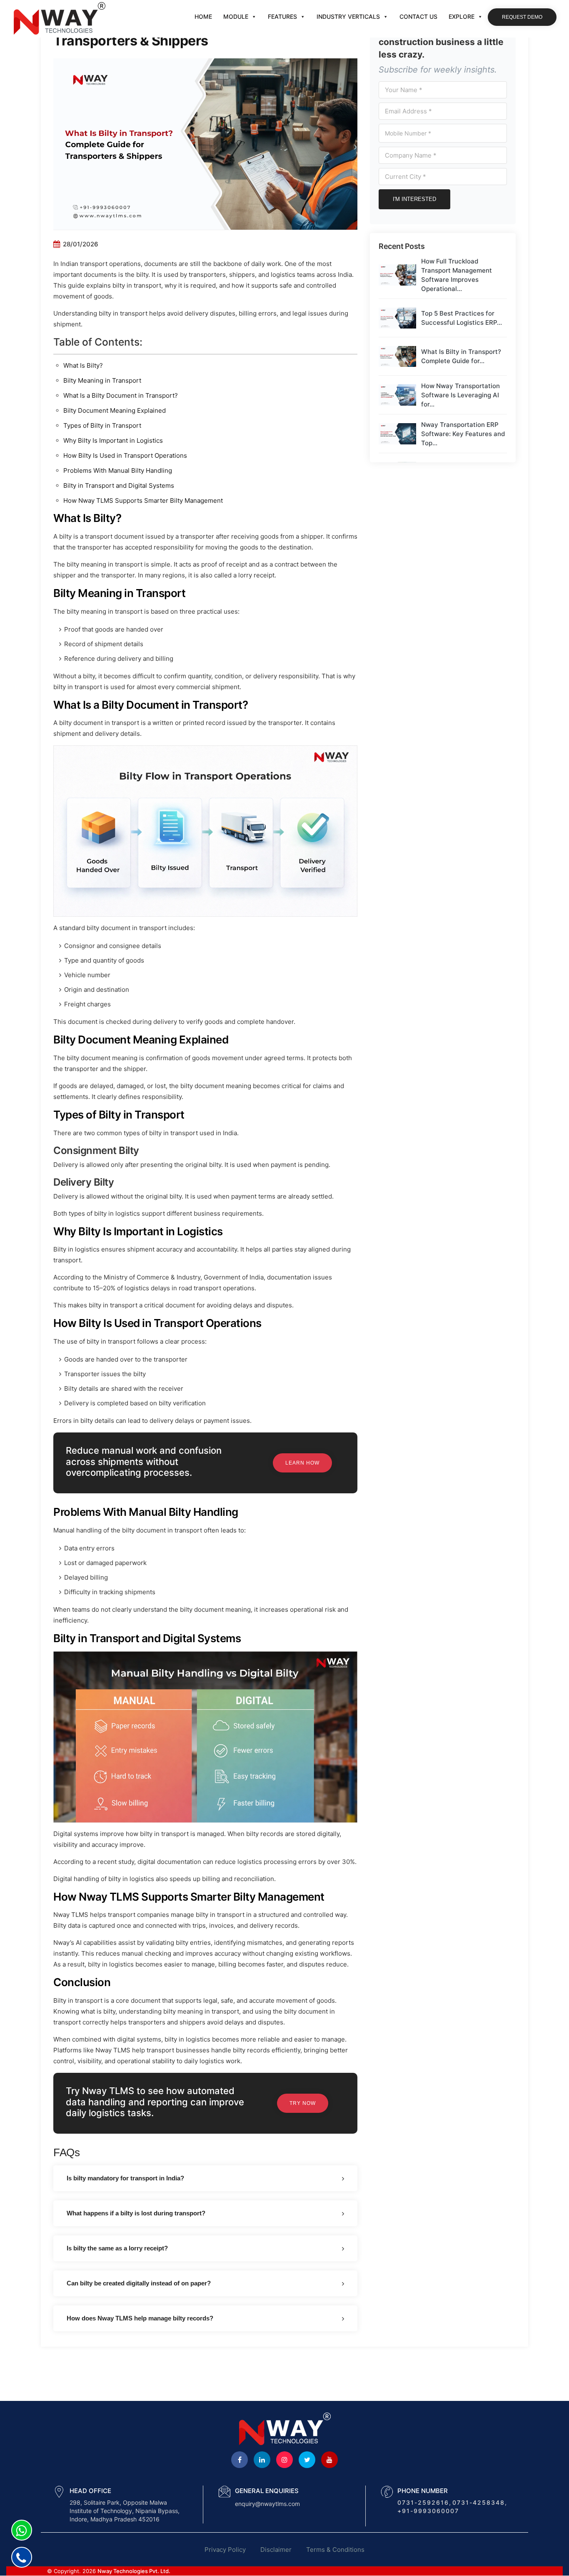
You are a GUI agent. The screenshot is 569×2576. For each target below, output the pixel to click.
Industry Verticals (348, 16)
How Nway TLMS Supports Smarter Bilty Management (143, 500)
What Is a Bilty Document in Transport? (121, 395)
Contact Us (418, 16)
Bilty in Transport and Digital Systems (119, 485)
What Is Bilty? (83, 365)
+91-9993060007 (428, 2511)
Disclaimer (276, 2550)
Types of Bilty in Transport (102, 425)
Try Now (303, 2103)
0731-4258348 (479, 2502)
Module (236, 16)
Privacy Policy (225, 2550)
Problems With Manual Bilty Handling (118, 470)
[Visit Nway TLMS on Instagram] (284, 2460)
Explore (462, 16)
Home (203, 16)
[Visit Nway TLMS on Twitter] (307, 2460)
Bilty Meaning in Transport (102, 380)
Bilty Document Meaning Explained (115, 410)
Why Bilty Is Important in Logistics (113, 440)
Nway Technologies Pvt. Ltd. (134, 2571)
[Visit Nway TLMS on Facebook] (240, 2460)
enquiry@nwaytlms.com (267, 2504)
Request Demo (522, 17)
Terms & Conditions (335, 2550)
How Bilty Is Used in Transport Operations (125, 455)
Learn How (302, 1463)
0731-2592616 (423, 2502)
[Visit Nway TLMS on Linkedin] (262, 2460)
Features (282, 16)
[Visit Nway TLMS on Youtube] (329, 2460)
